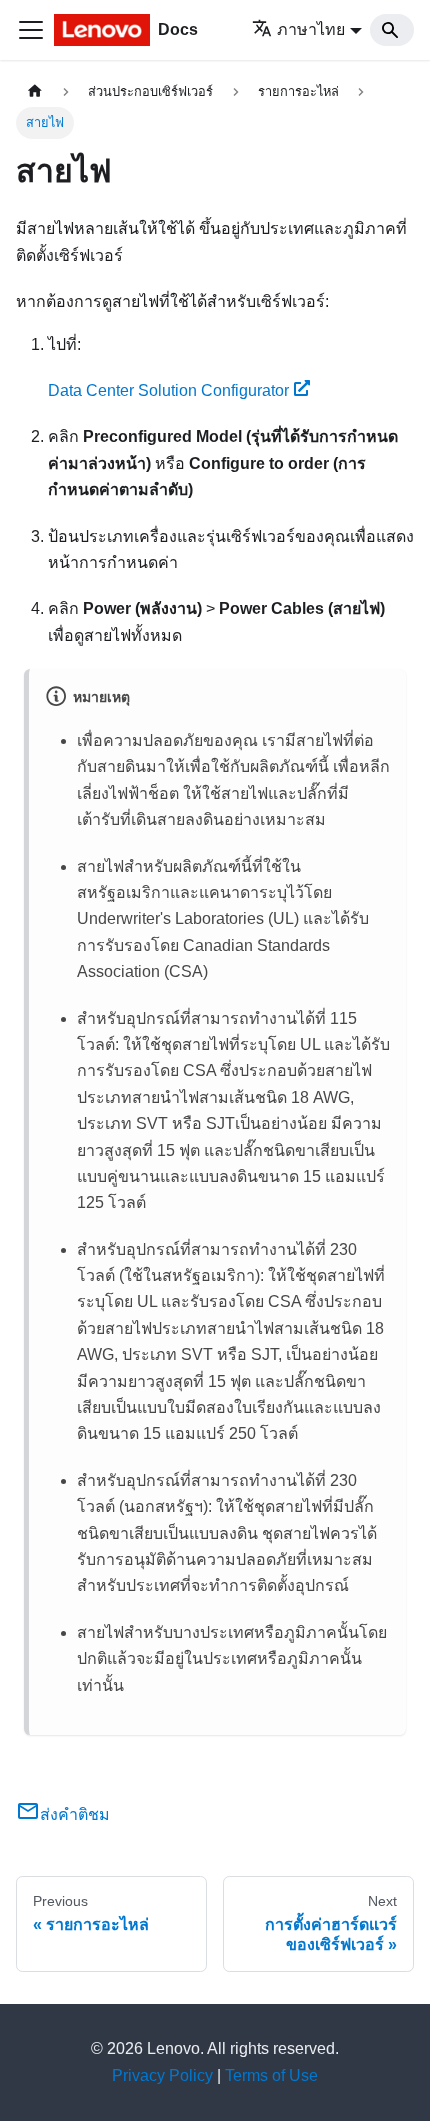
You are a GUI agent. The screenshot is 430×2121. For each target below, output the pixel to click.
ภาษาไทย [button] (311, 29)
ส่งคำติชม (75, 1814)
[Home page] (35, 91)
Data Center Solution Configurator (168, 390)
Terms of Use (271, 2075)
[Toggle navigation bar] (31, 30)
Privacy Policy (162, 2075)
